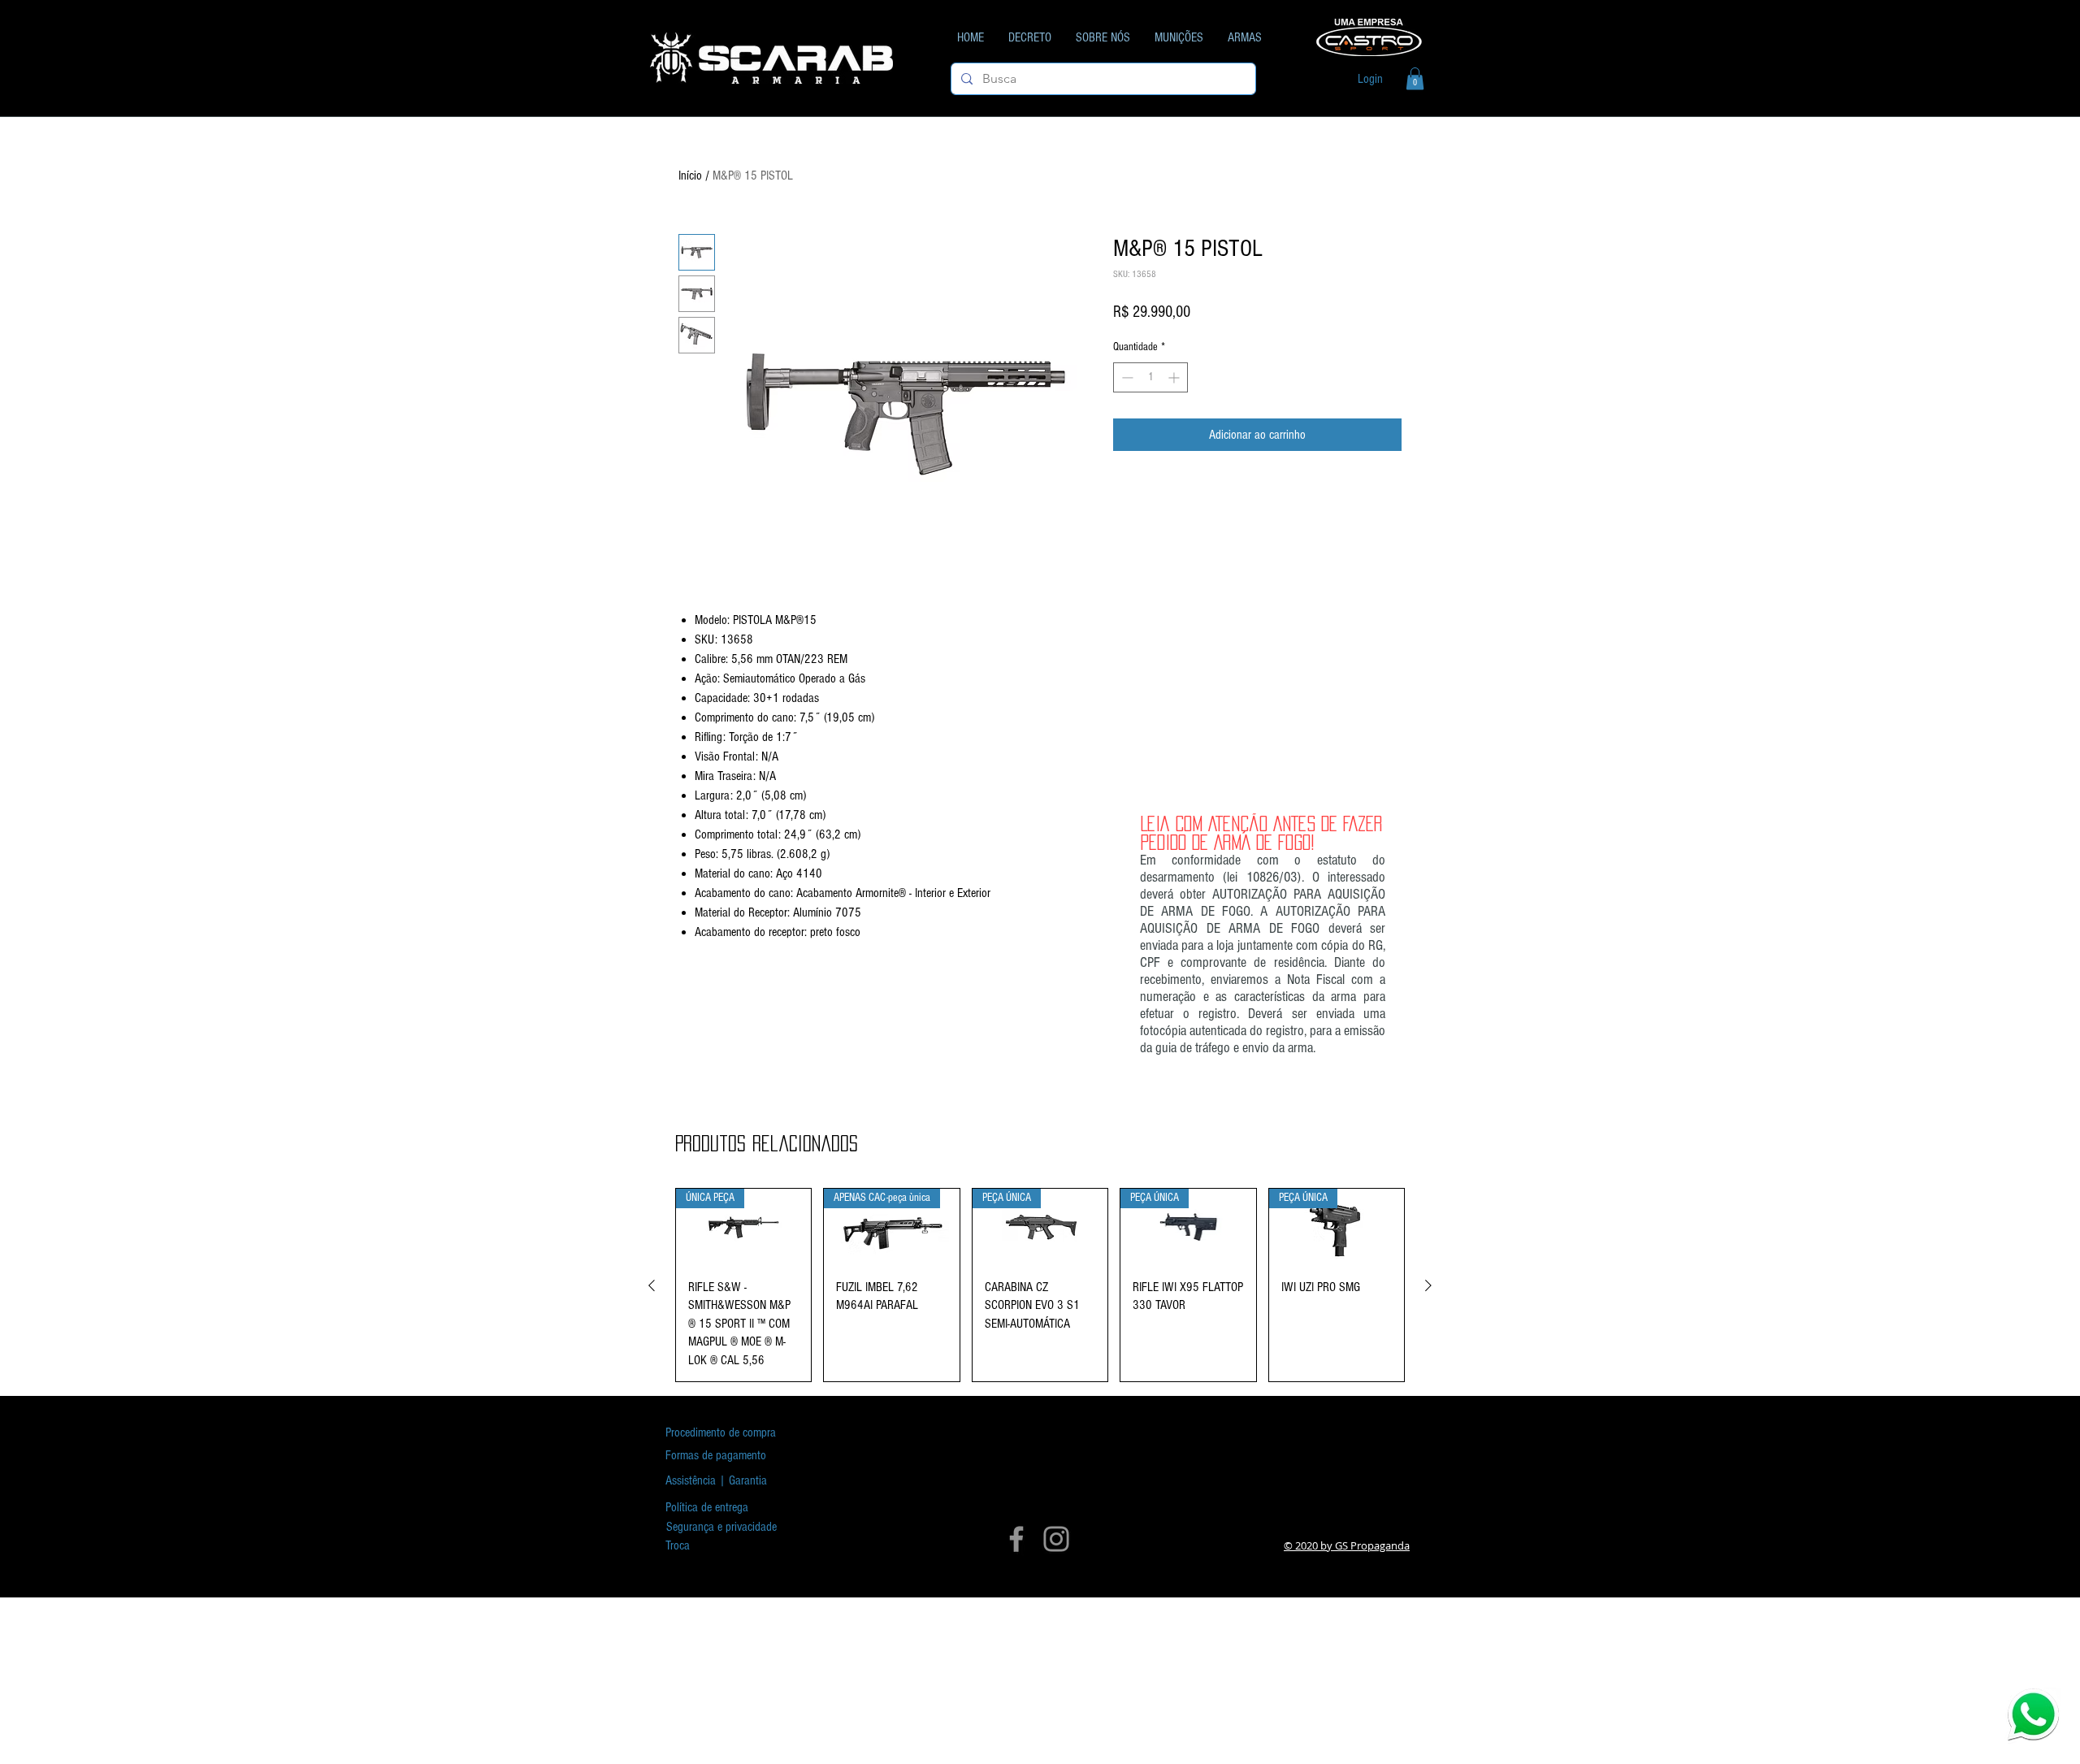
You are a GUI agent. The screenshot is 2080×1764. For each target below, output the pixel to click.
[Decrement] (1126, 377)
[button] (1415, 78)
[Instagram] (1056, 1539)
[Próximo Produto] (1428, 1285)
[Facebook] (1016, 1539)
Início (690, 176)
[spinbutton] (1150, 377)
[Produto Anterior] (652, 1285)
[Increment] (1175, 377)
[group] (1040, 1285)
